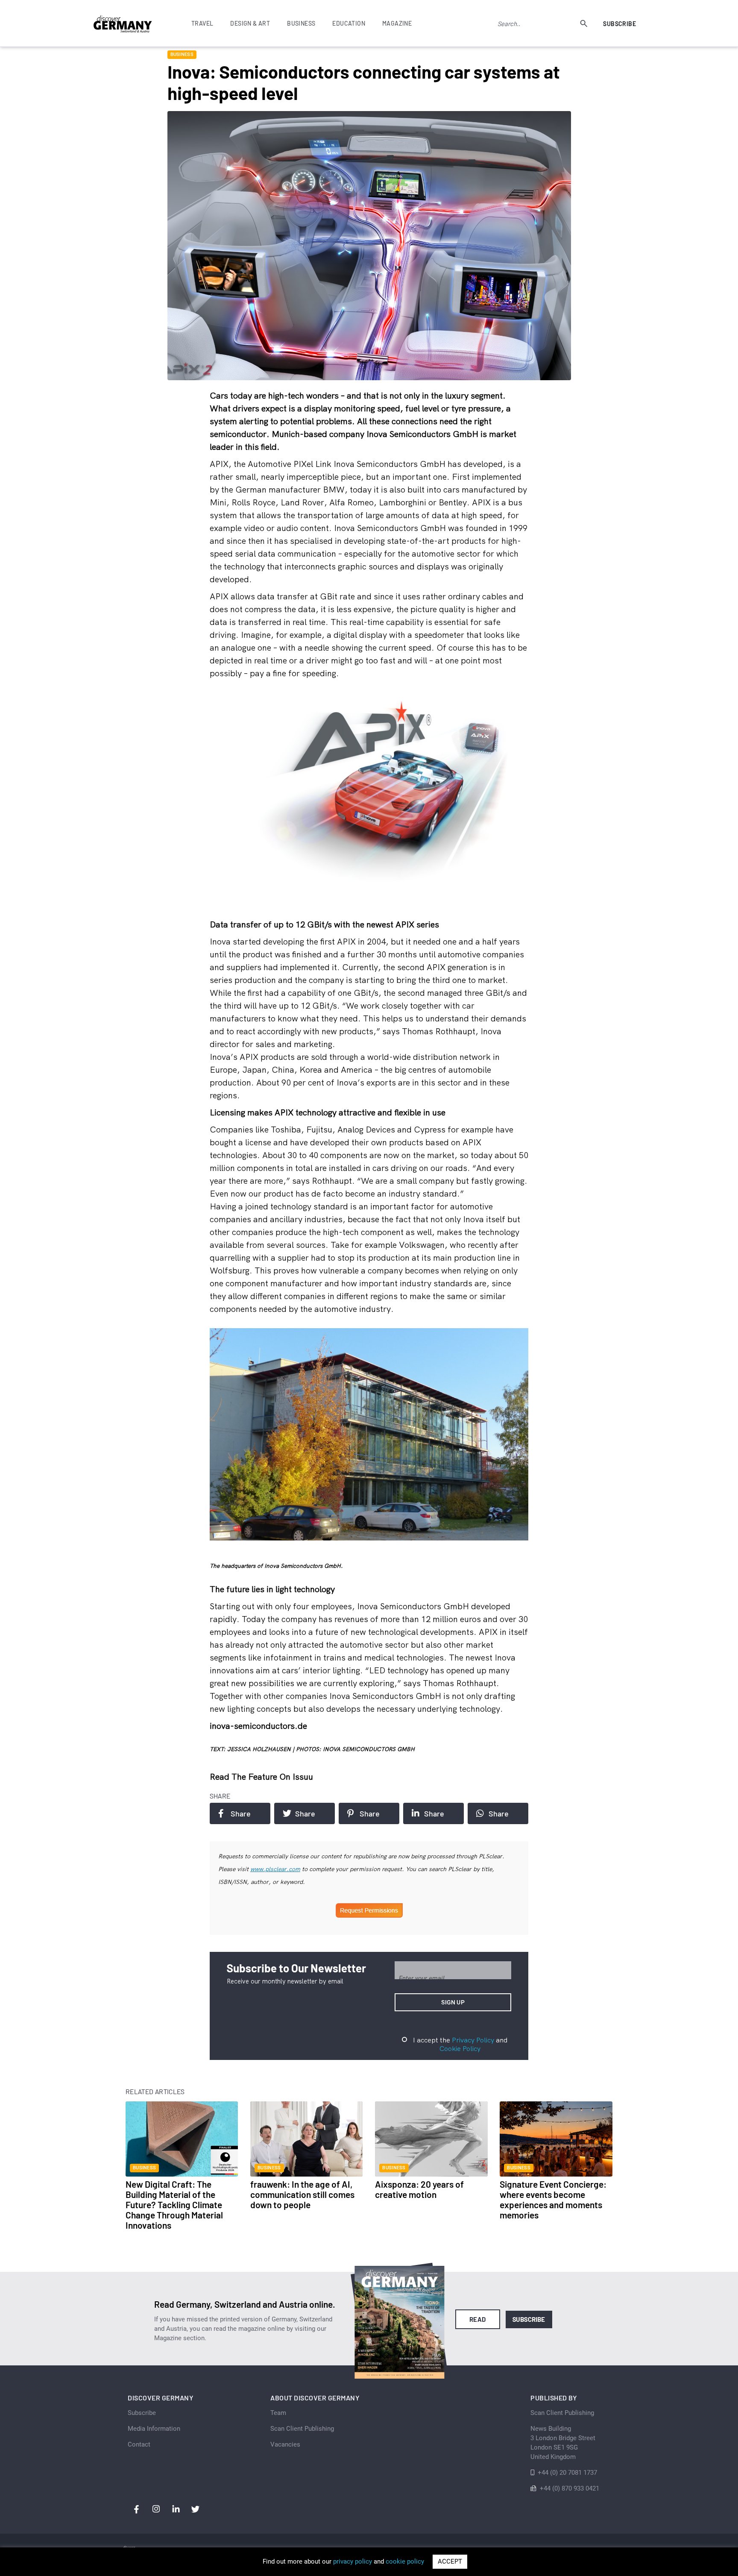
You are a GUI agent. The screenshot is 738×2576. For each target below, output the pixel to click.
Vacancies (285, 2444)
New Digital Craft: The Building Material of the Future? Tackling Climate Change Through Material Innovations (174, 2205)
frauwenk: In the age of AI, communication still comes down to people (302, 2194)
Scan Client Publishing (302, 2429)
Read (478, 2319)
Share (241, 1813)
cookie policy (405, 2561)
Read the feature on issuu (261, 1777)
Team (278, 2413)
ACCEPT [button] (450, 2561)
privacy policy (353, 2561)
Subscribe (619, 24)
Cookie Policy (460, 2048)
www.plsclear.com (275, 1869)
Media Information (154, 2429)
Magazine (397, 23)
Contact (139, 2444)
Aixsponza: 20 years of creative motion (419, 2189)
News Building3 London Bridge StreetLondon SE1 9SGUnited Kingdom (563, 2443)
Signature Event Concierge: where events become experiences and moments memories (553, 2199)
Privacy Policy (473, 2040)
